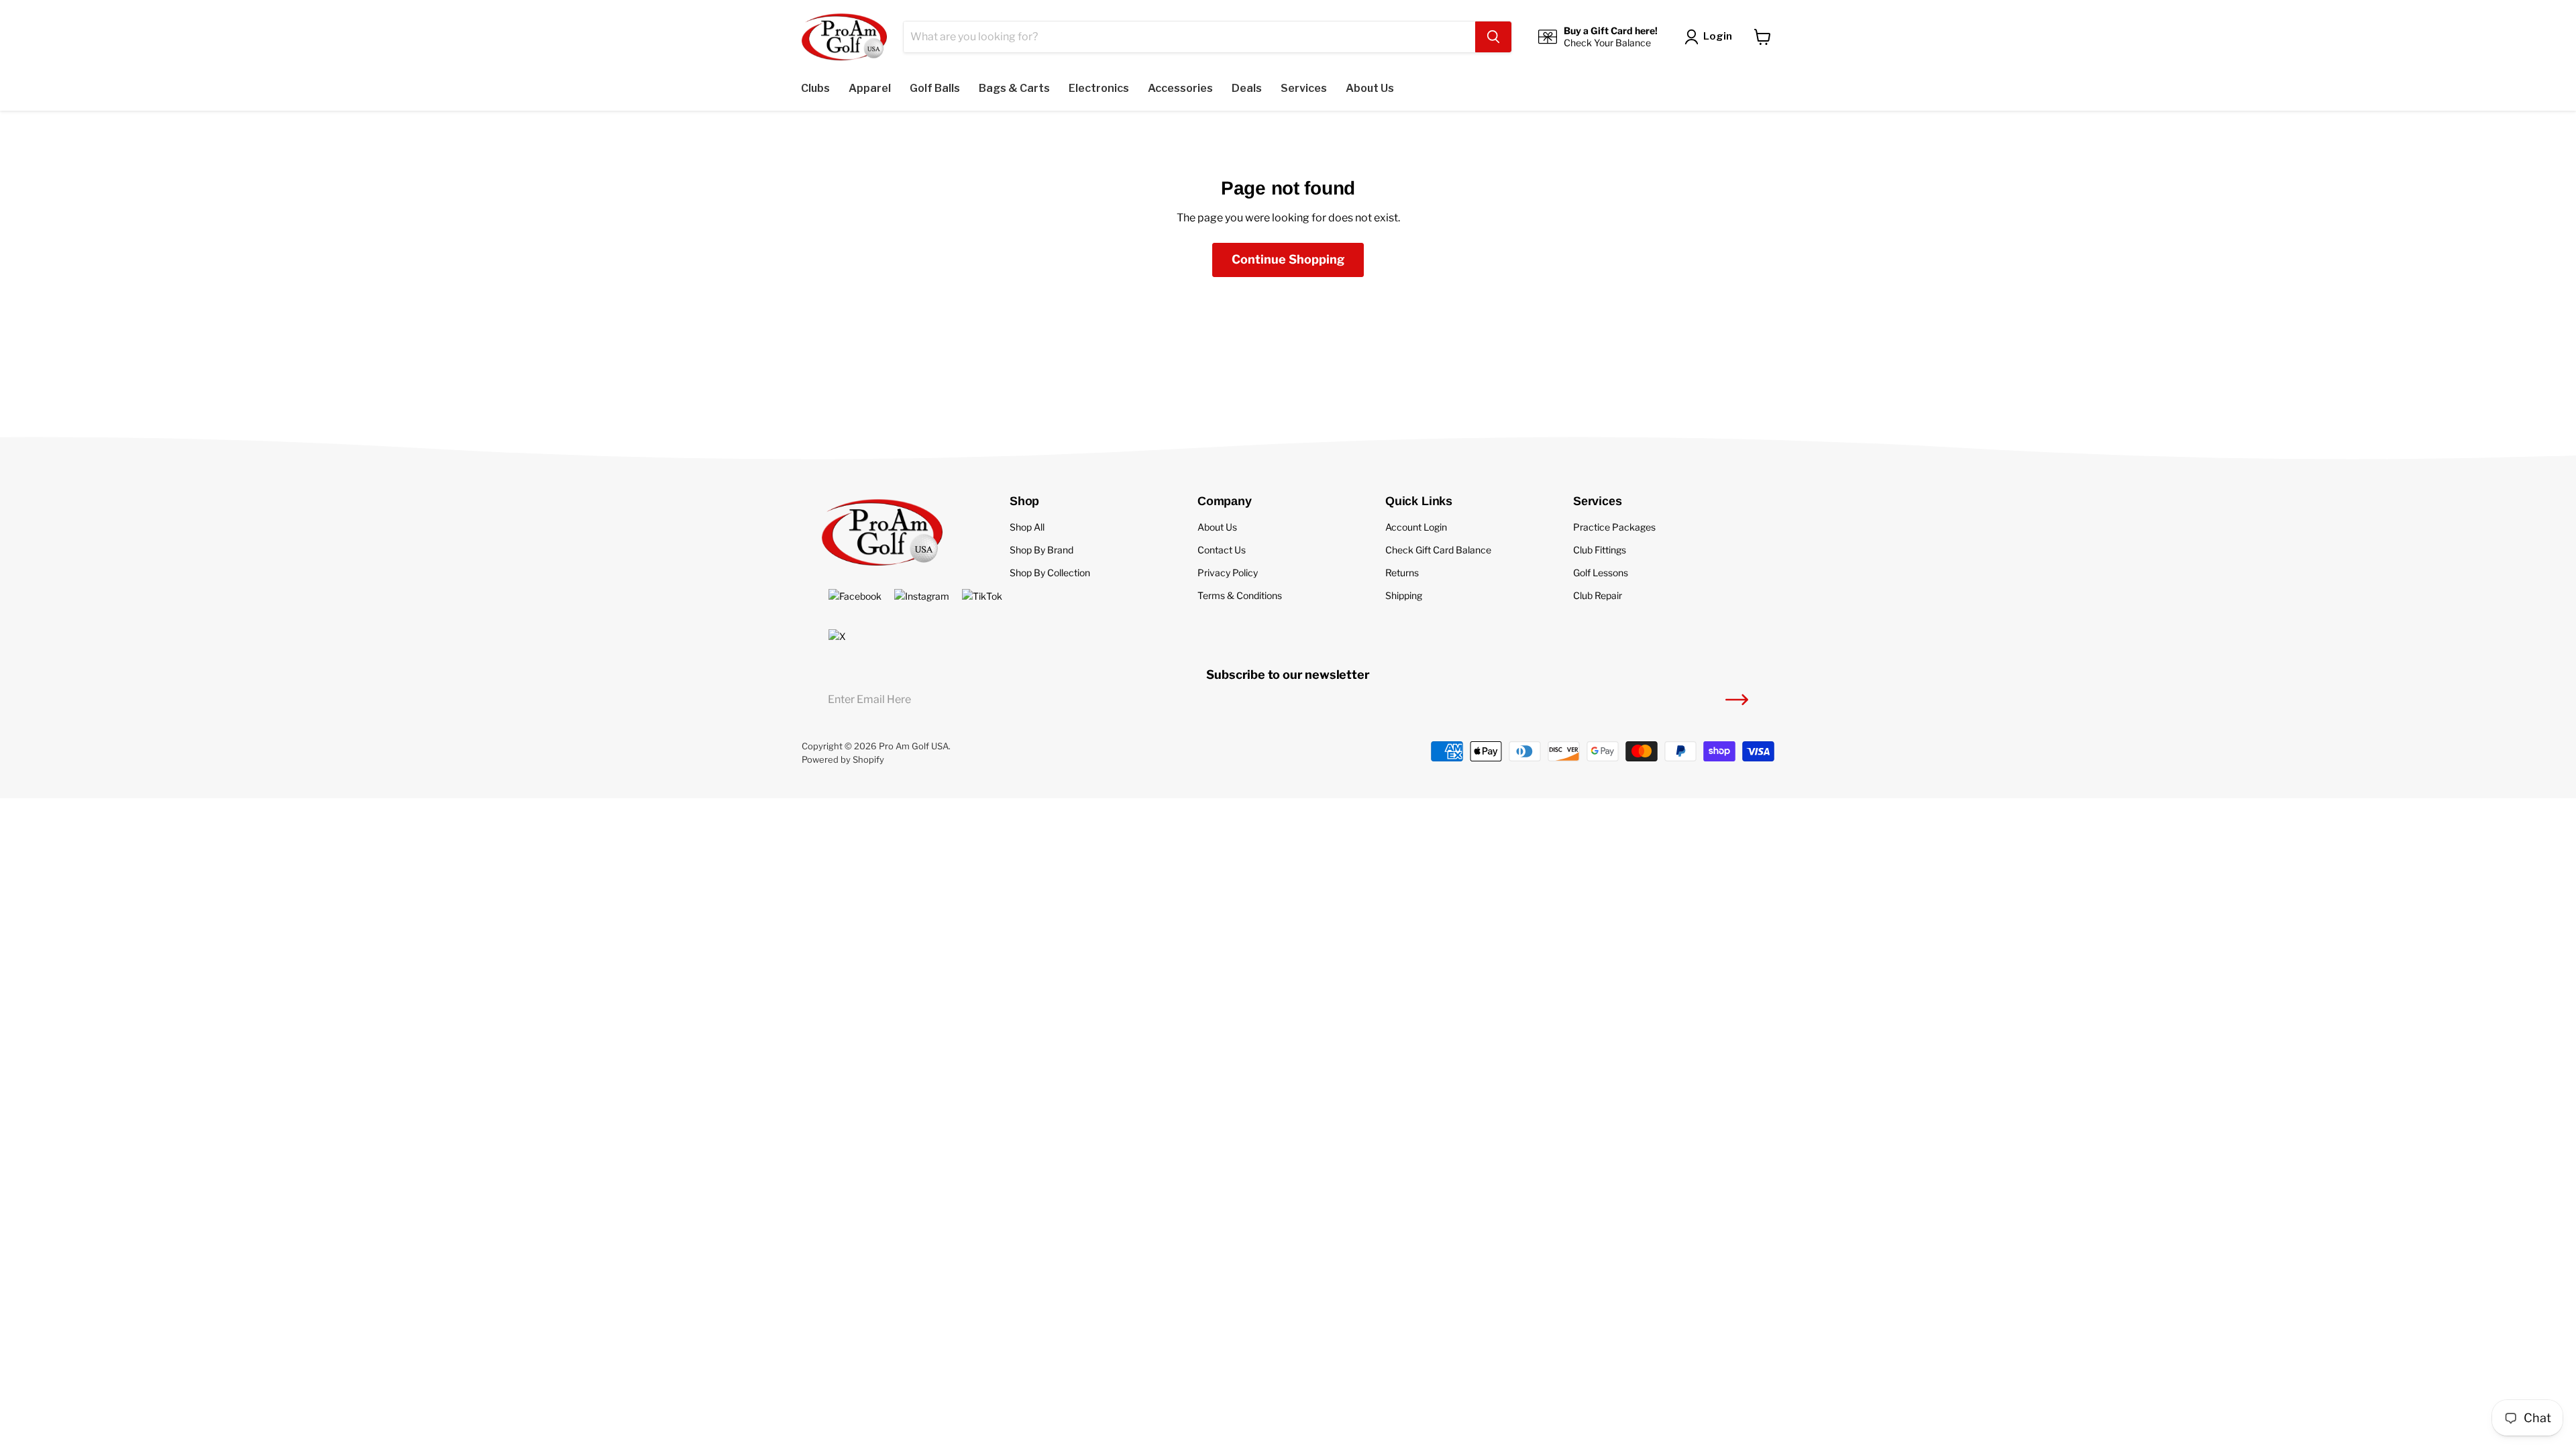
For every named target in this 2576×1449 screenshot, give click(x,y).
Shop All (1027, 527)
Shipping (1404, 595)
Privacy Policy (1228, 573)
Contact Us (1222, 550)
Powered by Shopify (843, 759)
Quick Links (1419, 501)
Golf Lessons (1601, 573)
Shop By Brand (1041, 550)
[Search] (1493, 37)
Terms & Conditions (1240, 595)
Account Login (1416, 527)
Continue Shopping (1288, 259)
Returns (1402, 573)
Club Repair (1598, 595)
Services (1598, 501)
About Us (1217, 527)
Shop (1024, 501)
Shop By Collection (1050, 573)
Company (1225, 501)
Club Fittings (1600, 550)
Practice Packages (1614, 527)
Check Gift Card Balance (1438, 550)
